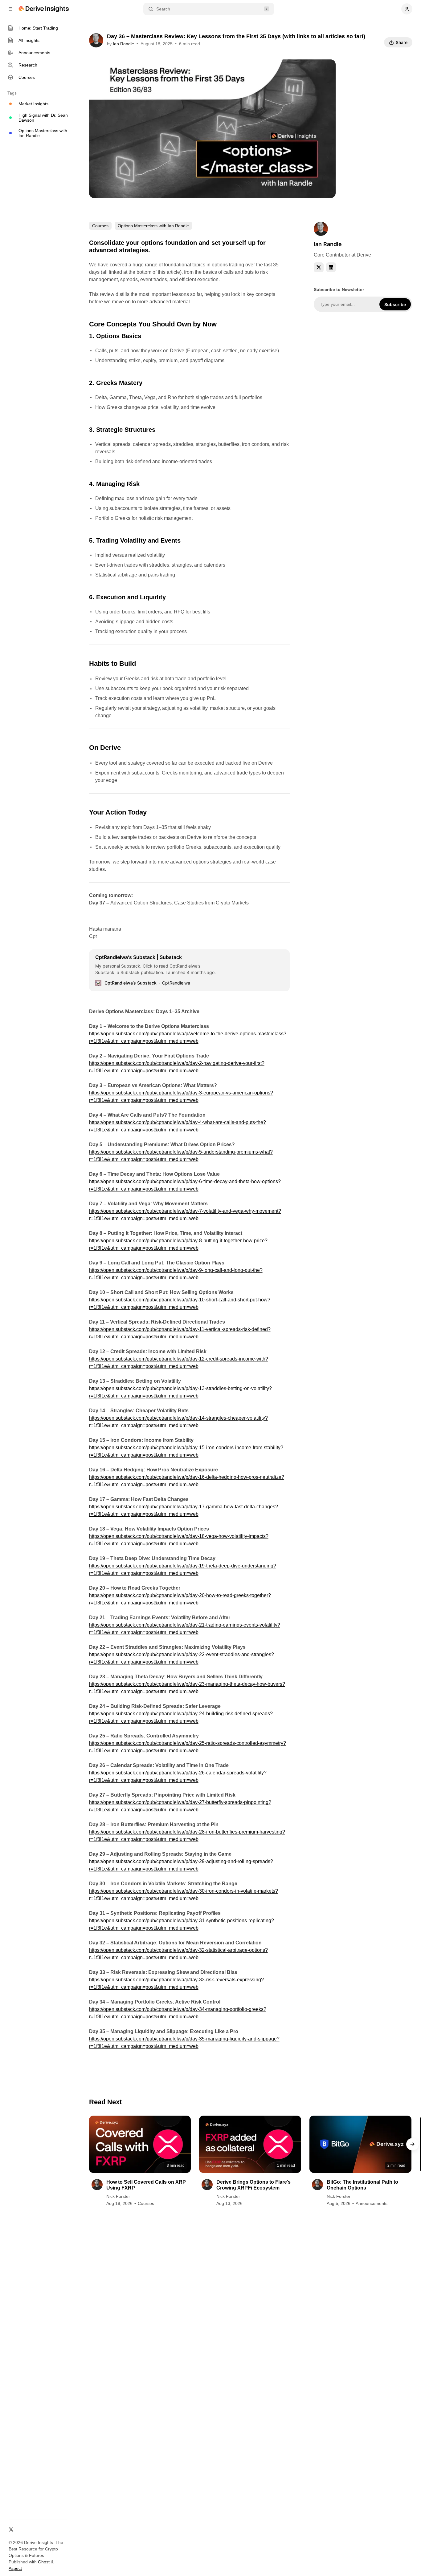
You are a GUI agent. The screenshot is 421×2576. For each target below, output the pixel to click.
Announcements (372, 2203)
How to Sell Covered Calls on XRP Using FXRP (146, 2185)
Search (163, 9)
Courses (100, 226)
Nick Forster (118, 2196)
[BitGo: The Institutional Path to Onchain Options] (360, 2144)
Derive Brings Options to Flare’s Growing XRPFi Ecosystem (253, 2185)
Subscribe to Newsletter (339, 289)
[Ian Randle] (96, 40)
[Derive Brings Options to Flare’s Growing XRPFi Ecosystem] (250, 2144)
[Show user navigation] (407, 9)
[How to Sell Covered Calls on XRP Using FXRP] (140, 2144)
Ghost (44, 2562)
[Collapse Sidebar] (10, 9)
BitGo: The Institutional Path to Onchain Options (362, 2185)
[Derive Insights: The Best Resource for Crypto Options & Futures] (45, 9)
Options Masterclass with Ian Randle (153, 226)
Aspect (15, 2568)
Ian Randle (123, 44)
